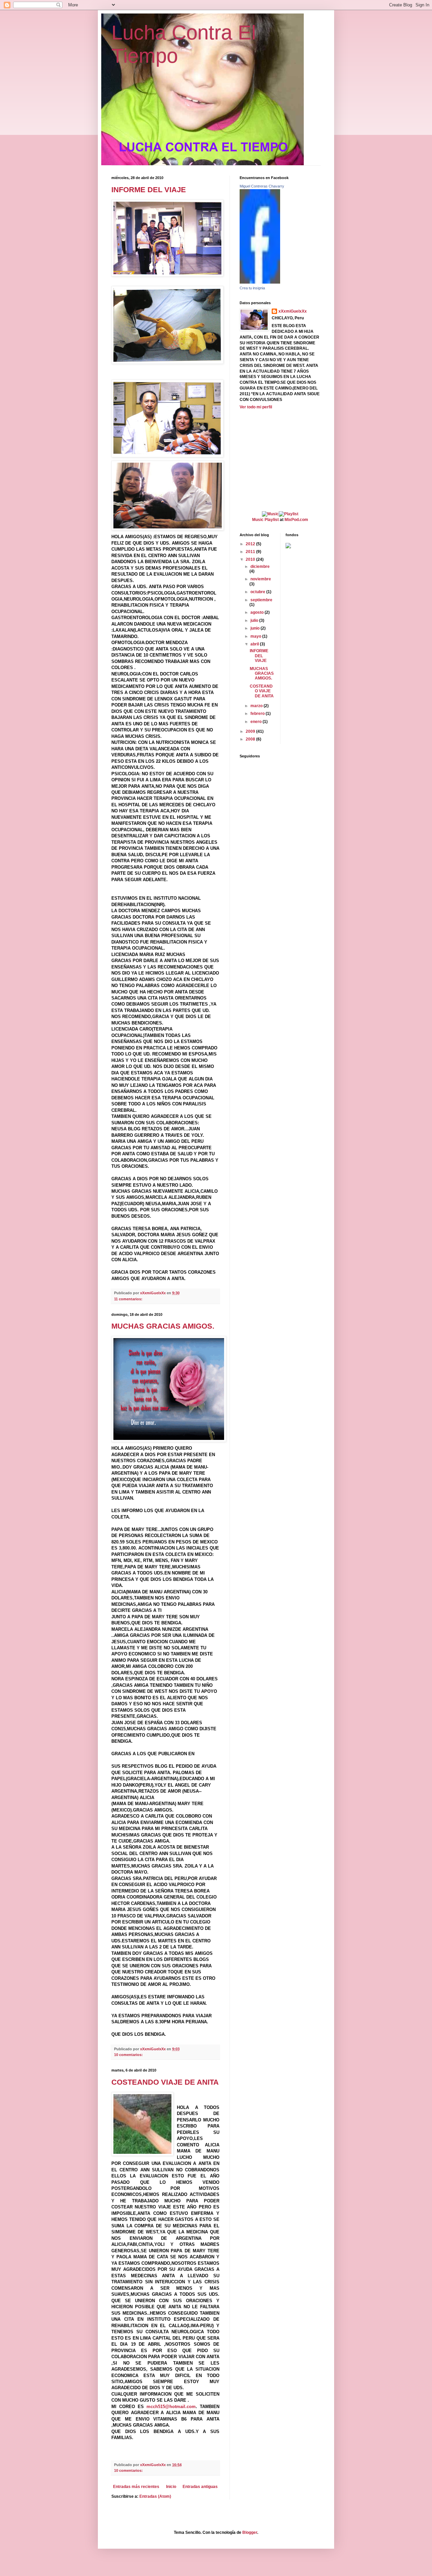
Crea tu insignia (252, 288)
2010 (251, 559)
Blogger (250, 2532)
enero (256, 722)
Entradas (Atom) (155, 2496)
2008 (251, 739)
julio (255, 620)
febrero (258, 714)
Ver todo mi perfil (256, 407)
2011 (251, 552)
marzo (257, 706)
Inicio (171, 2487)
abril (255, 644)
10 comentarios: (129, 2055)
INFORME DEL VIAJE (149, 190)
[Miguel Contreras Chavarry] (260, 282)
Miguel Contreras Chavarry (262, 186)
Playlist (272, 520)
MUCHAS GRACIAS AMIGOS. (163, 1326)
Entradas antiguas (200, 2487)
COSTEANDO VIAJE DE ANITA (165, 2082)
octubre (258, 592)
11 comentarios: (129, 1299)
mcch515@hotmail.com (171, 2407)
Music (258, 520)
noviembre (261, 579)
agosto (258, 612)
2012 (251, 544)
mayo (256, 636)
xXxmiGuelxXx (293, 311)
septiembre (261, 600)
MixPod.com (296, 520)
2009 (251, 731)
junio (255, 628)
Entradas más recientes (136, 2487)
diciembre (260, 567)
